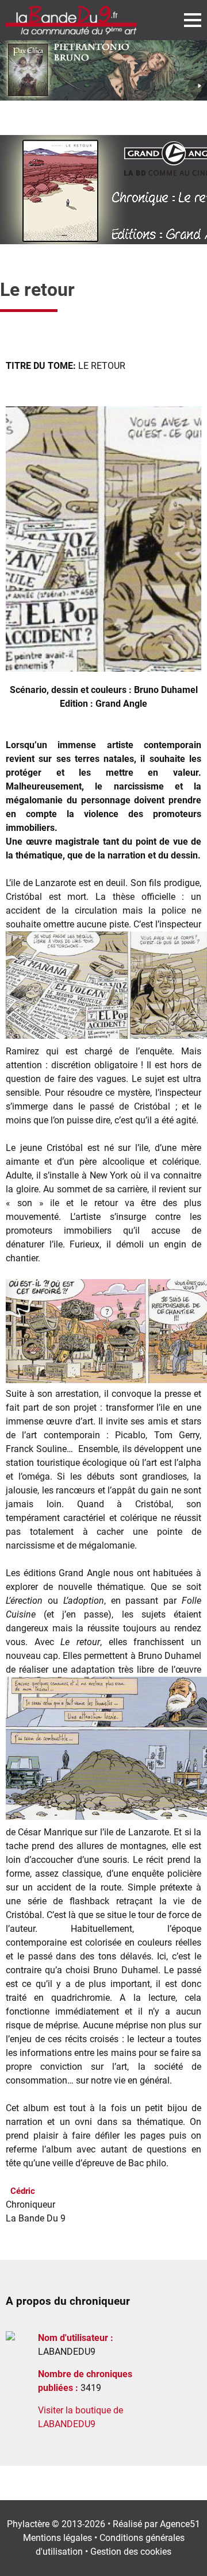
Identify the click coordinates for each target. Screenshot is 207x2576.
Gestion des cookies (131, 2552)
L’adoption (84, 1601)
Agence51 (180, 2524)
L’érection (24, 1601)
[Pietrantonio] (103, 70)
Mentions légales (57, 2538)
